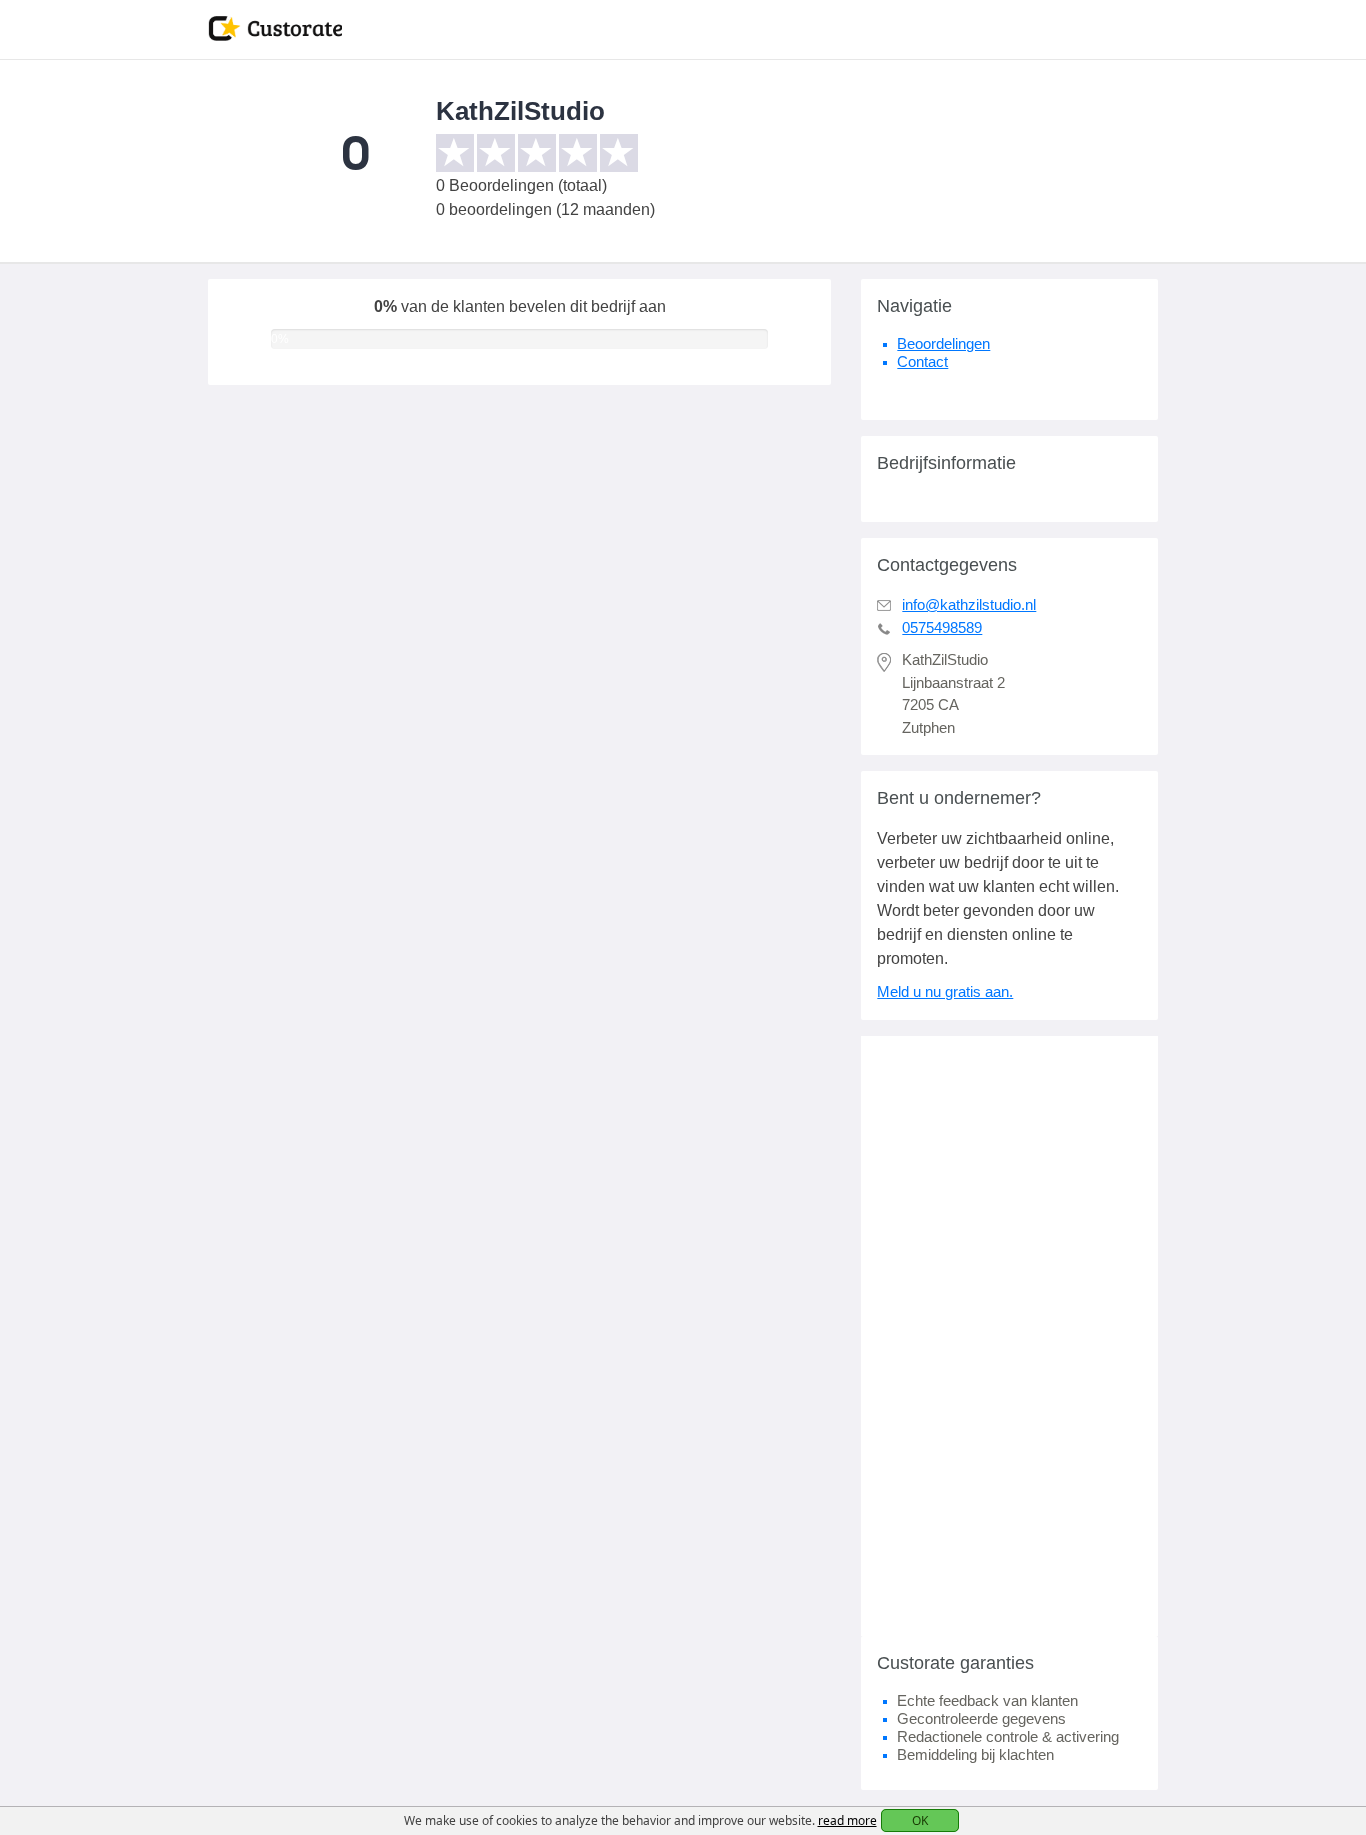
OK (920, 1820)
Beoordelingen (943, 343)
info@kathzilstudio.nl (969, 604)
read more (847, 1820)
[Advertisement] (1009, 1336)
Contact (922, 361)
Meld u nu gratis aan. (945, 991)
